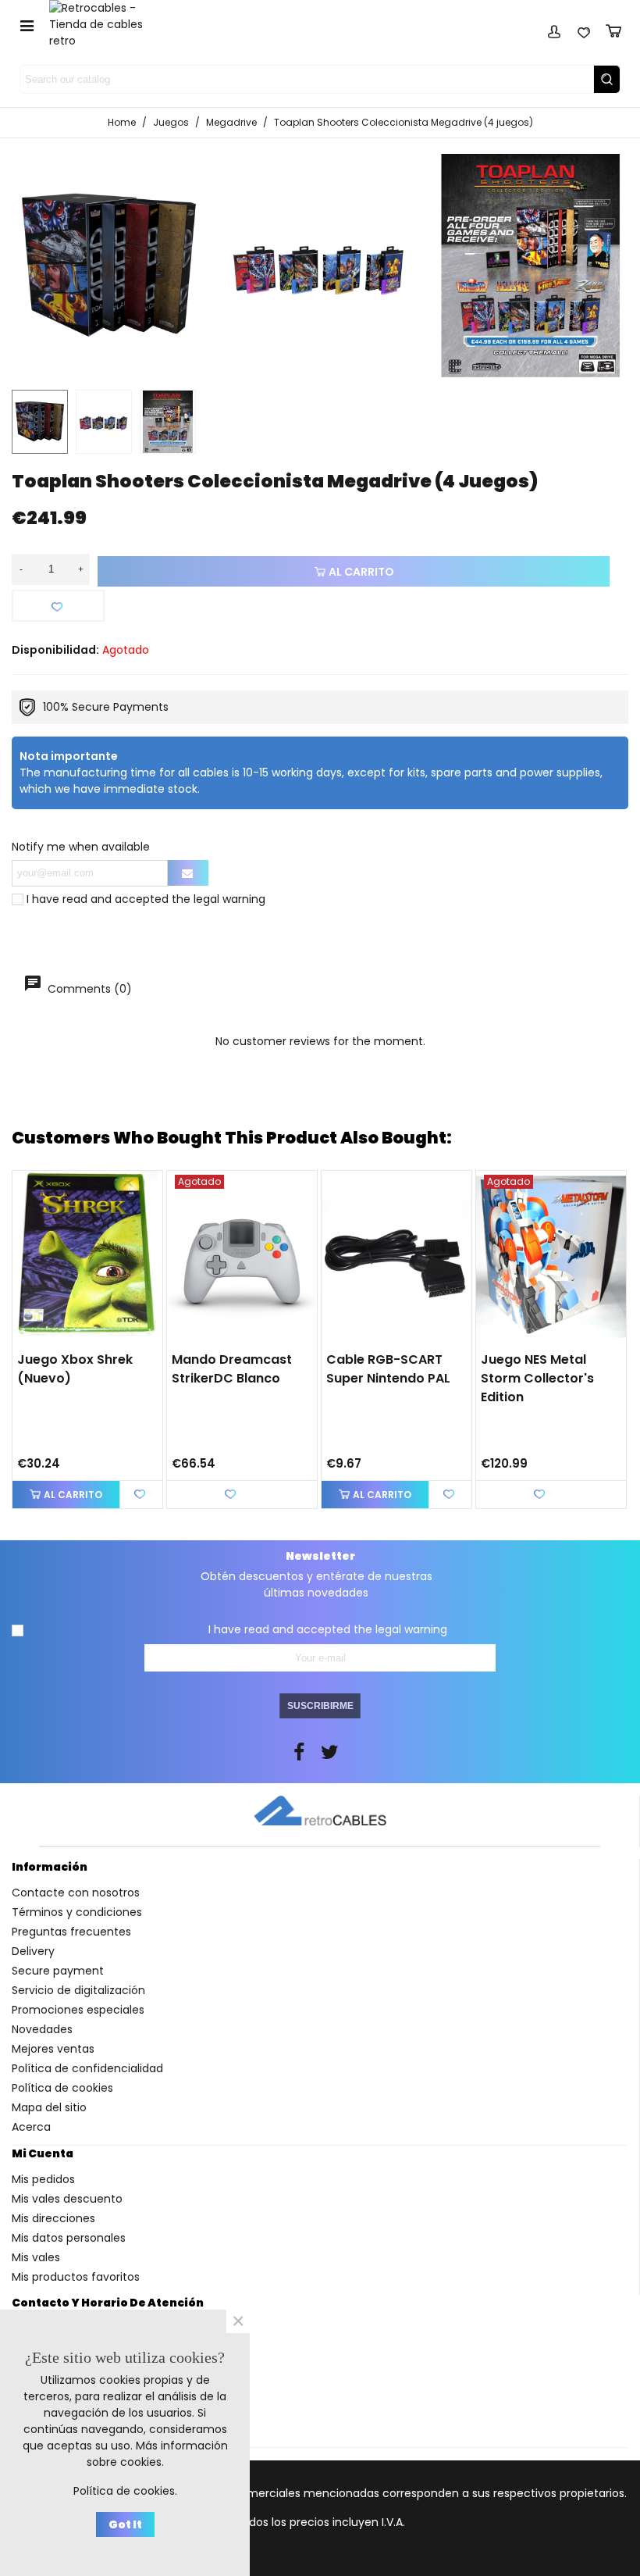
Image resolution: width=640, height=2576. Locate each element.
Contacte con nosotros (76, 1893)
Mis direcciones (53, 2218)
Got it (125, 2524)
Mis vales (36, 2257)
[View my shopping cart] (613, 29)
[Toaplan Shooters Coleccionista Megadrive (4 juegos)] (320, 266)
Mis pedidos (43, 2179)
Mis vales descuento (67, 2199)
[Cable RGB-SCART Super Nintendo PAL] (396, 1256)
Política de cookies (62, 2088)
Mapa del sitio (49, 2107)
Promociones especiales (78, 2010)
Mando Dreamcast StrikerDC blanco (232, 1369)
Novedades (42, 2029)
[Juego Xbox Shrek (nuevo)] (87, 1256)
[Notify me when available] (188, 873)
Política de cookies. (125, 2491)
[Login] (554, 29)
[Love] (58, 606)
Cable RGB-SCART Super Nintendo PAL (388, 1369)
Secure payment (58, 1971)
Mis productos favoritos (76, 2277)
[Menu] (27, 25)
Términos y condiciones (77, 1912)
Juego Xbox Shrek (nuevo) (75, 1369)
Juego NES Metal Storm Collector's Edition (537, 1378)
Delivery (33, 1951)
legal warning (229, 899)
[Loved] (584, 29)
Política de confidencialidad (87, 2068)
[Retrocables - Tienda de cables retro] (106, 25)
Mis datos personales (69, 2238)
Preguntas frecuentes (71, 1932)
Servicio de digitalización (78, 1990)
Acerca (31, 2127)
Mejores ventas (53, 2049)
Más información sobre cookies (157, 2454)
